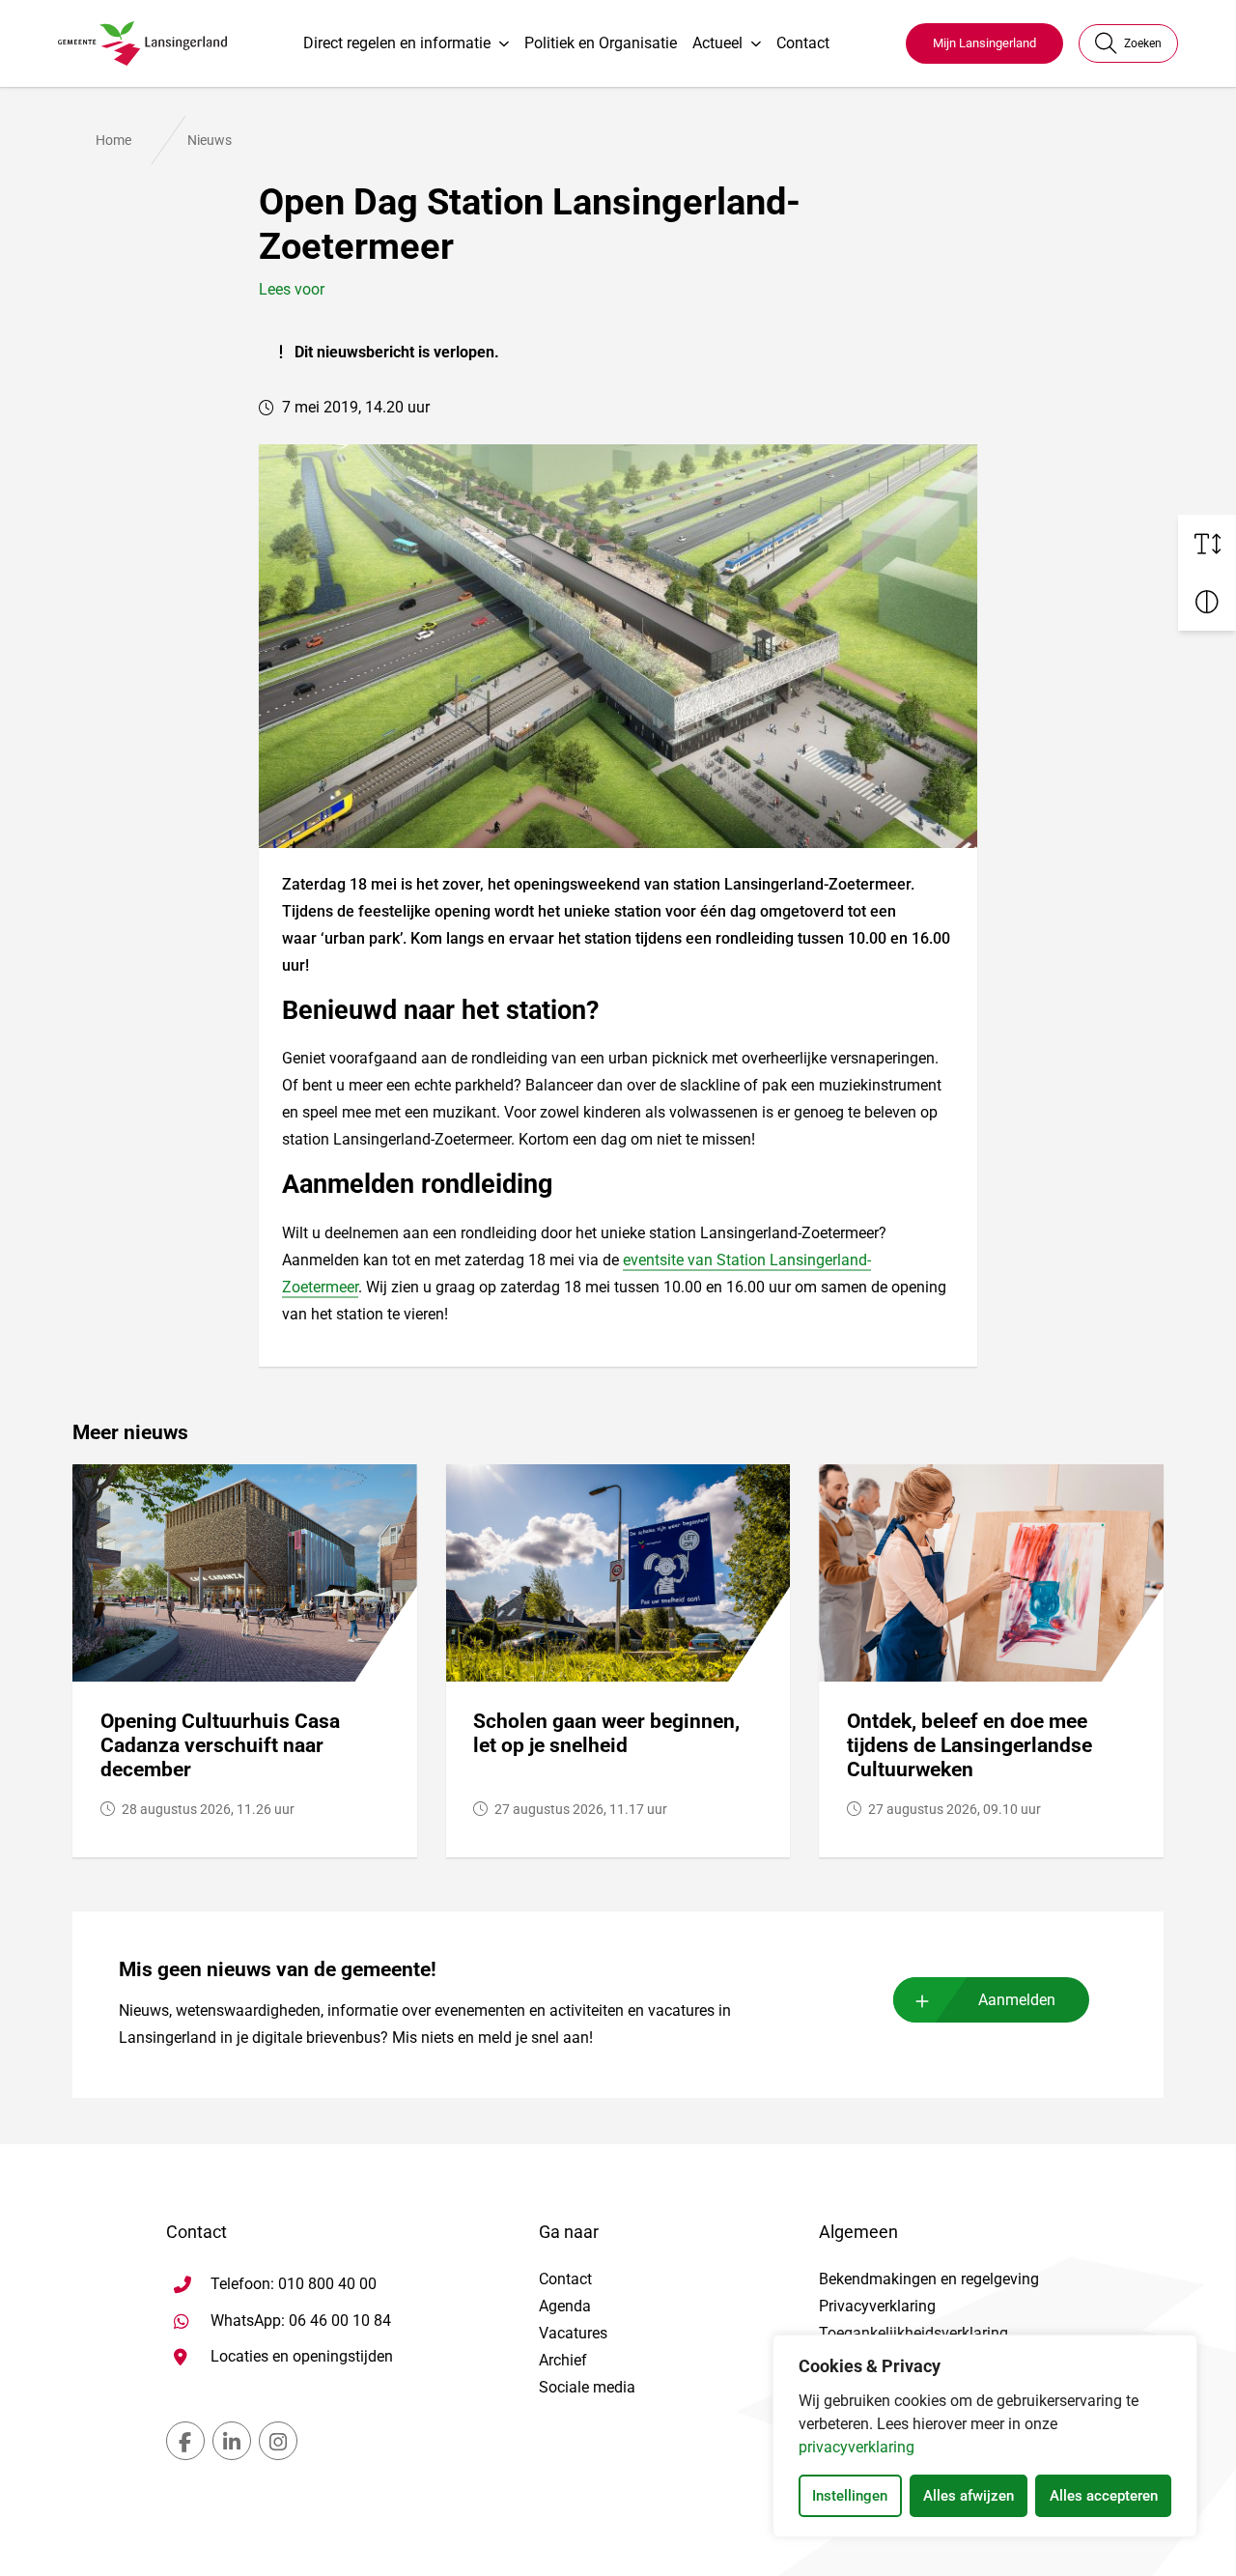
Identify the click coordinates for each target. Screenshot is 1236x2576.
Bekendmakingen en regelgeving (929, 2279)
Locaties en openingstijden (302, 2356)
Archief (563, 2360)
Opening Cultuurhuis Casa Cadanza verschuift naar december (220, 1745)
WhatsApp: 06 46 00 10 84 (301, 2320)
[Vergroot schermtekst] (1207, 544)
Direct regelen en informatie (397, 43)
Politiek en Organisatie (601, 43)
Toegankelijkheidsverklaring (913, 2333)
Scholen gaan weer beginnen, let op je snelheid (606, 1733)
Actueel (717, 43)
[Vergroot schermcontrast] (1207, 602)
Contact (803, 43)
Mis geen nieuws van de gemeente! (278, 1969)
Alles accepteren (1104, 2496)
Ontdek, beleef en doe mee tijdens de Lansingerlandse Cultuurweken (969, 1745)
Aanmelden (1017, 2000)
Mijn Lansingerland (984, 43)
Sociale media (587, 2387)
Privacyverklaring (877, 2306)
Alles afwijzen (969, 2496)
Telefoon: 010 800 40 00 (294, 2284)
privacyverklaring (857, 2447)
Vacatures (573, 2333)
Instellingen (850, 2496)
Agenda (565, 2306)
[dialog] (985, 2436)
